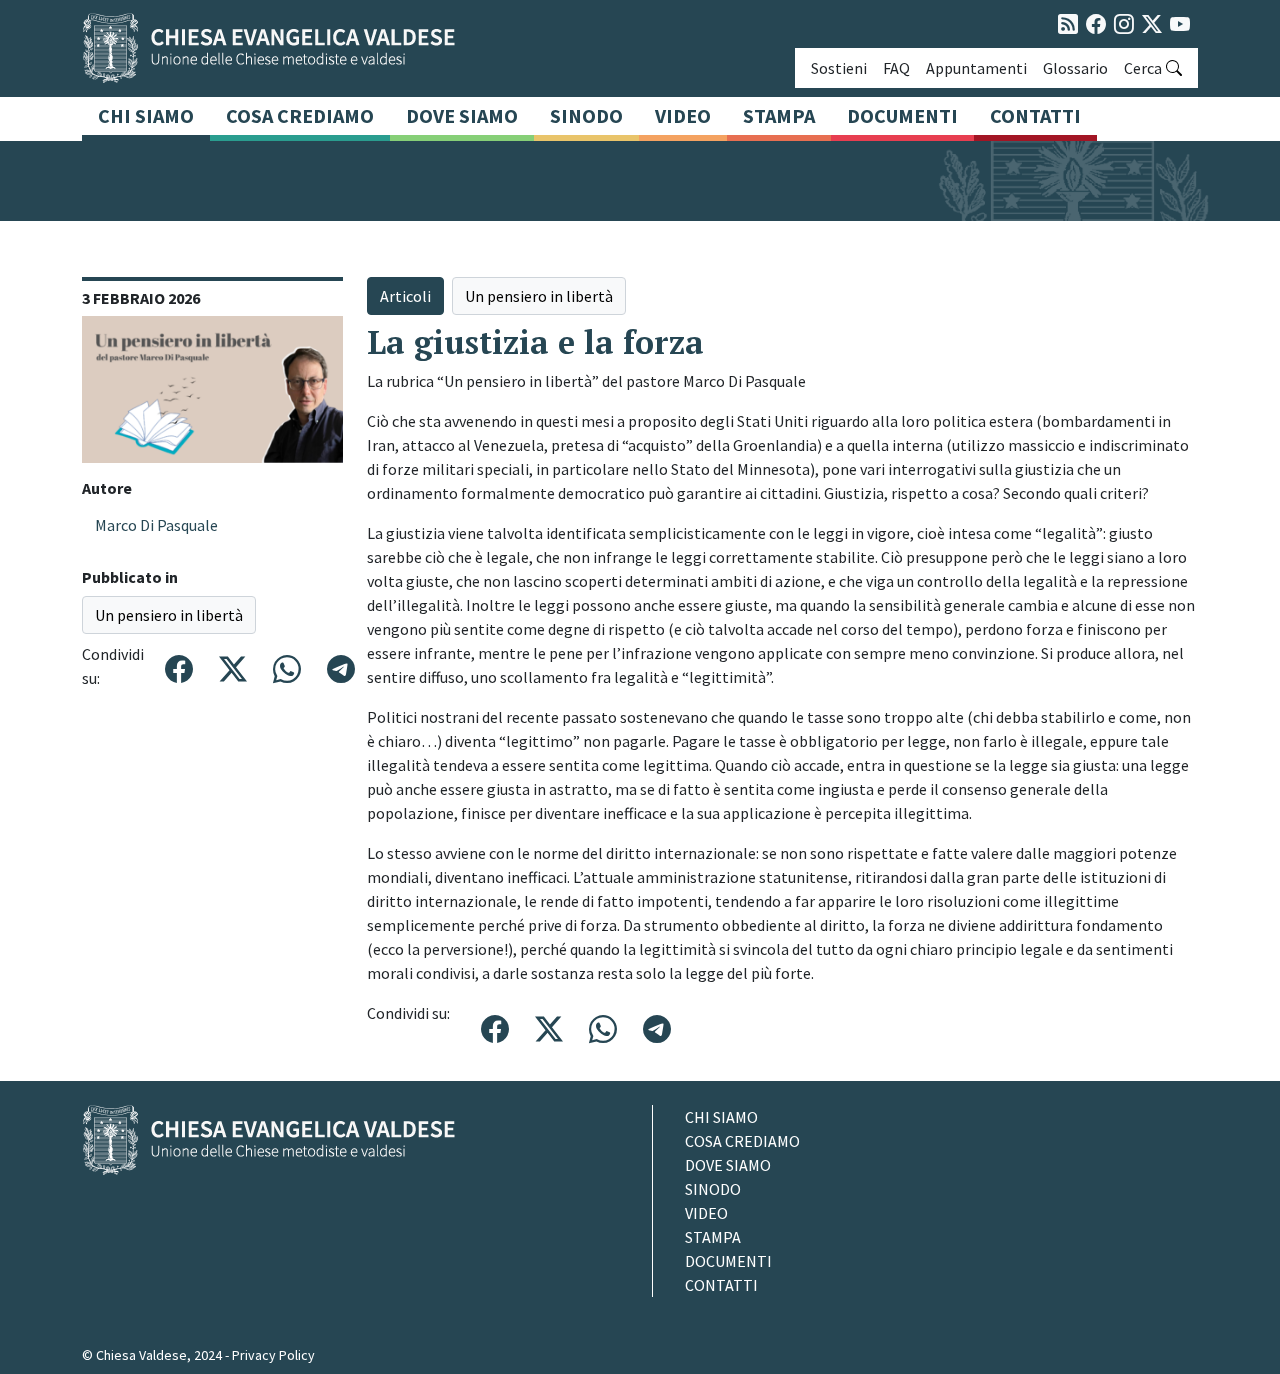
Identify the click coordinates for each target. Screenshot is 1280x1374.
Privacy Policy (273, 1355)
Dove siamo (462, 115)
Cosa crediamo (300, 115)
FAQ (896, 68)
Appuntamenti (976, 68)
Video (683, 115)
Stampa (779, 115)
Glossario (1075, 68)
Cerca (1143, 68)
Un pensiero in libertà (169, 615)
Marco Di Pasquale (156, 525)
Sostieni (839, 68)
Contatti (1035, 115)
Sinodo (586, 115)
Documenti (902, 115)
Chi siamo (146, 115)
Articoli (405, 296)
